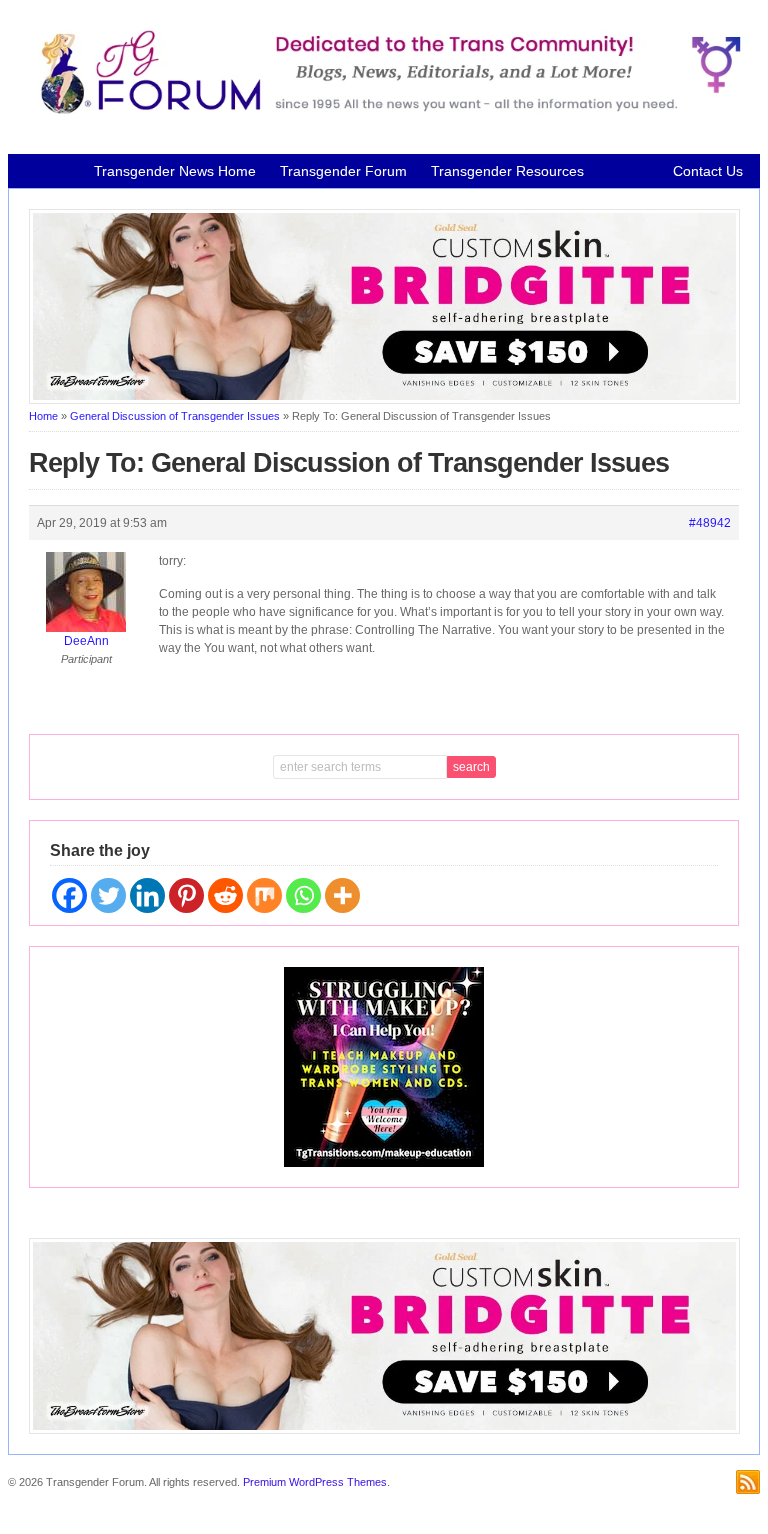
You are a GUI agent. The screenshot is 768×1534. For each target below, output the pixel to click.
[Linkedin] (147, 895)
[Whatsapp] (303, 895)
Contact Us (708, 171)
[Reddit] (225, 895)
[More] (342, 895)
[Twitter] (108, 895)
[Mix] (264, 895)
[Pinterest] (186, 895)
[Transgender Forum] (384, 110)
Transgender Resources (507, 171)
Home (43, 416)
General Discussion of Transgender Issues (175, 416)
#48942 (710, 523)
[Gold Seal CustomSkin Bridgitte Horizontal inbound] (385, 400)
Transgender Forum (343, 171)
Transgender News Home (175, 171)
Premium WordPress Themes (315, 1482)
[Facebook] (69, 895)
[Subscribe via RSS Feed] (748, 1482)
